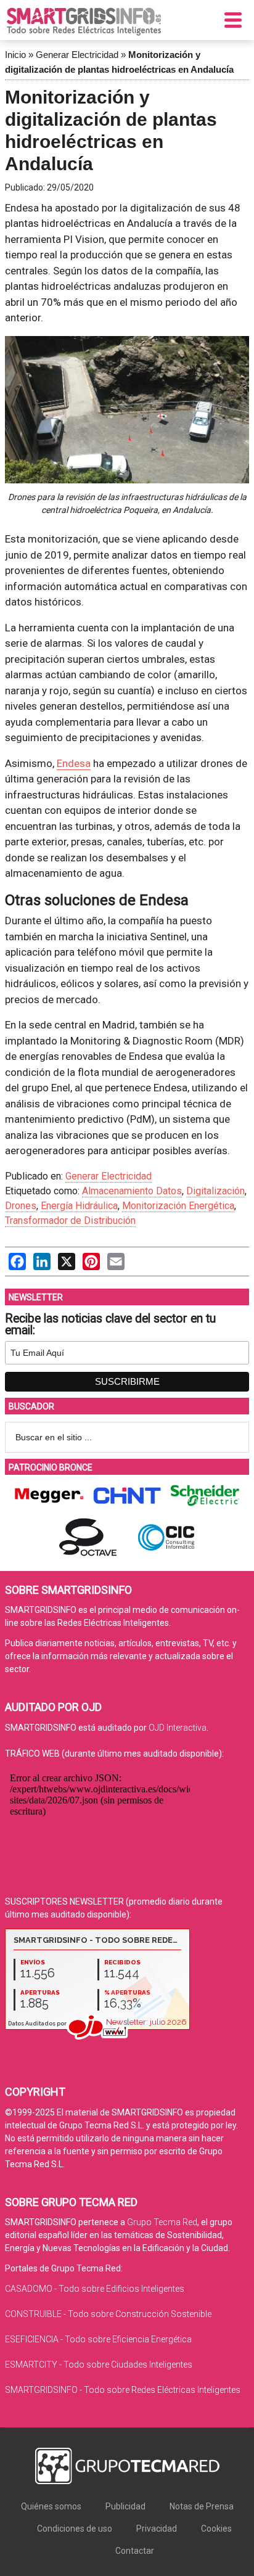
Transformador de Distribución (70, 1220)
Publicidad (125, 2506)
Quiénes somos (51, 2506)
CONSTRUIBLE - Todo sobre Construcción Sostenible (108, 2314)
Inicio (15, 55)
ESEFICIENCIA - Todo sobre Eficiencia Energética (98, 2339)
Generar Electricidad (77, 55)
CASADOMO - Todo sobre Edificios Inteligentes (95, 2289)
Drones (21, 1206)
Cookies (216, 2529)
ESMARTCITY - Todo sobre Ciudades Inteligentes (99, 2365)
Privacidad (157, 2529)
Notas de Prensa (202, 2506)
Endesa (74, 763)
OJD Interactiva (178, 1728)
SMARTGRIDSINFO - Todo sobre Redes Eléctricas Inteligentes (123, 2390)
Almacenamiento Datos (132, 1191)
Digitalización (215, 1191)
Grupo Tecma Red (162, 2222)
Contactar (135, 2551)
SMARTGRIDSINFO (84, 22)
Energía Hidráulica (79, 1206)
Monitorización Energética (178, 1206)
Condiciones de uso (75, 2529)
